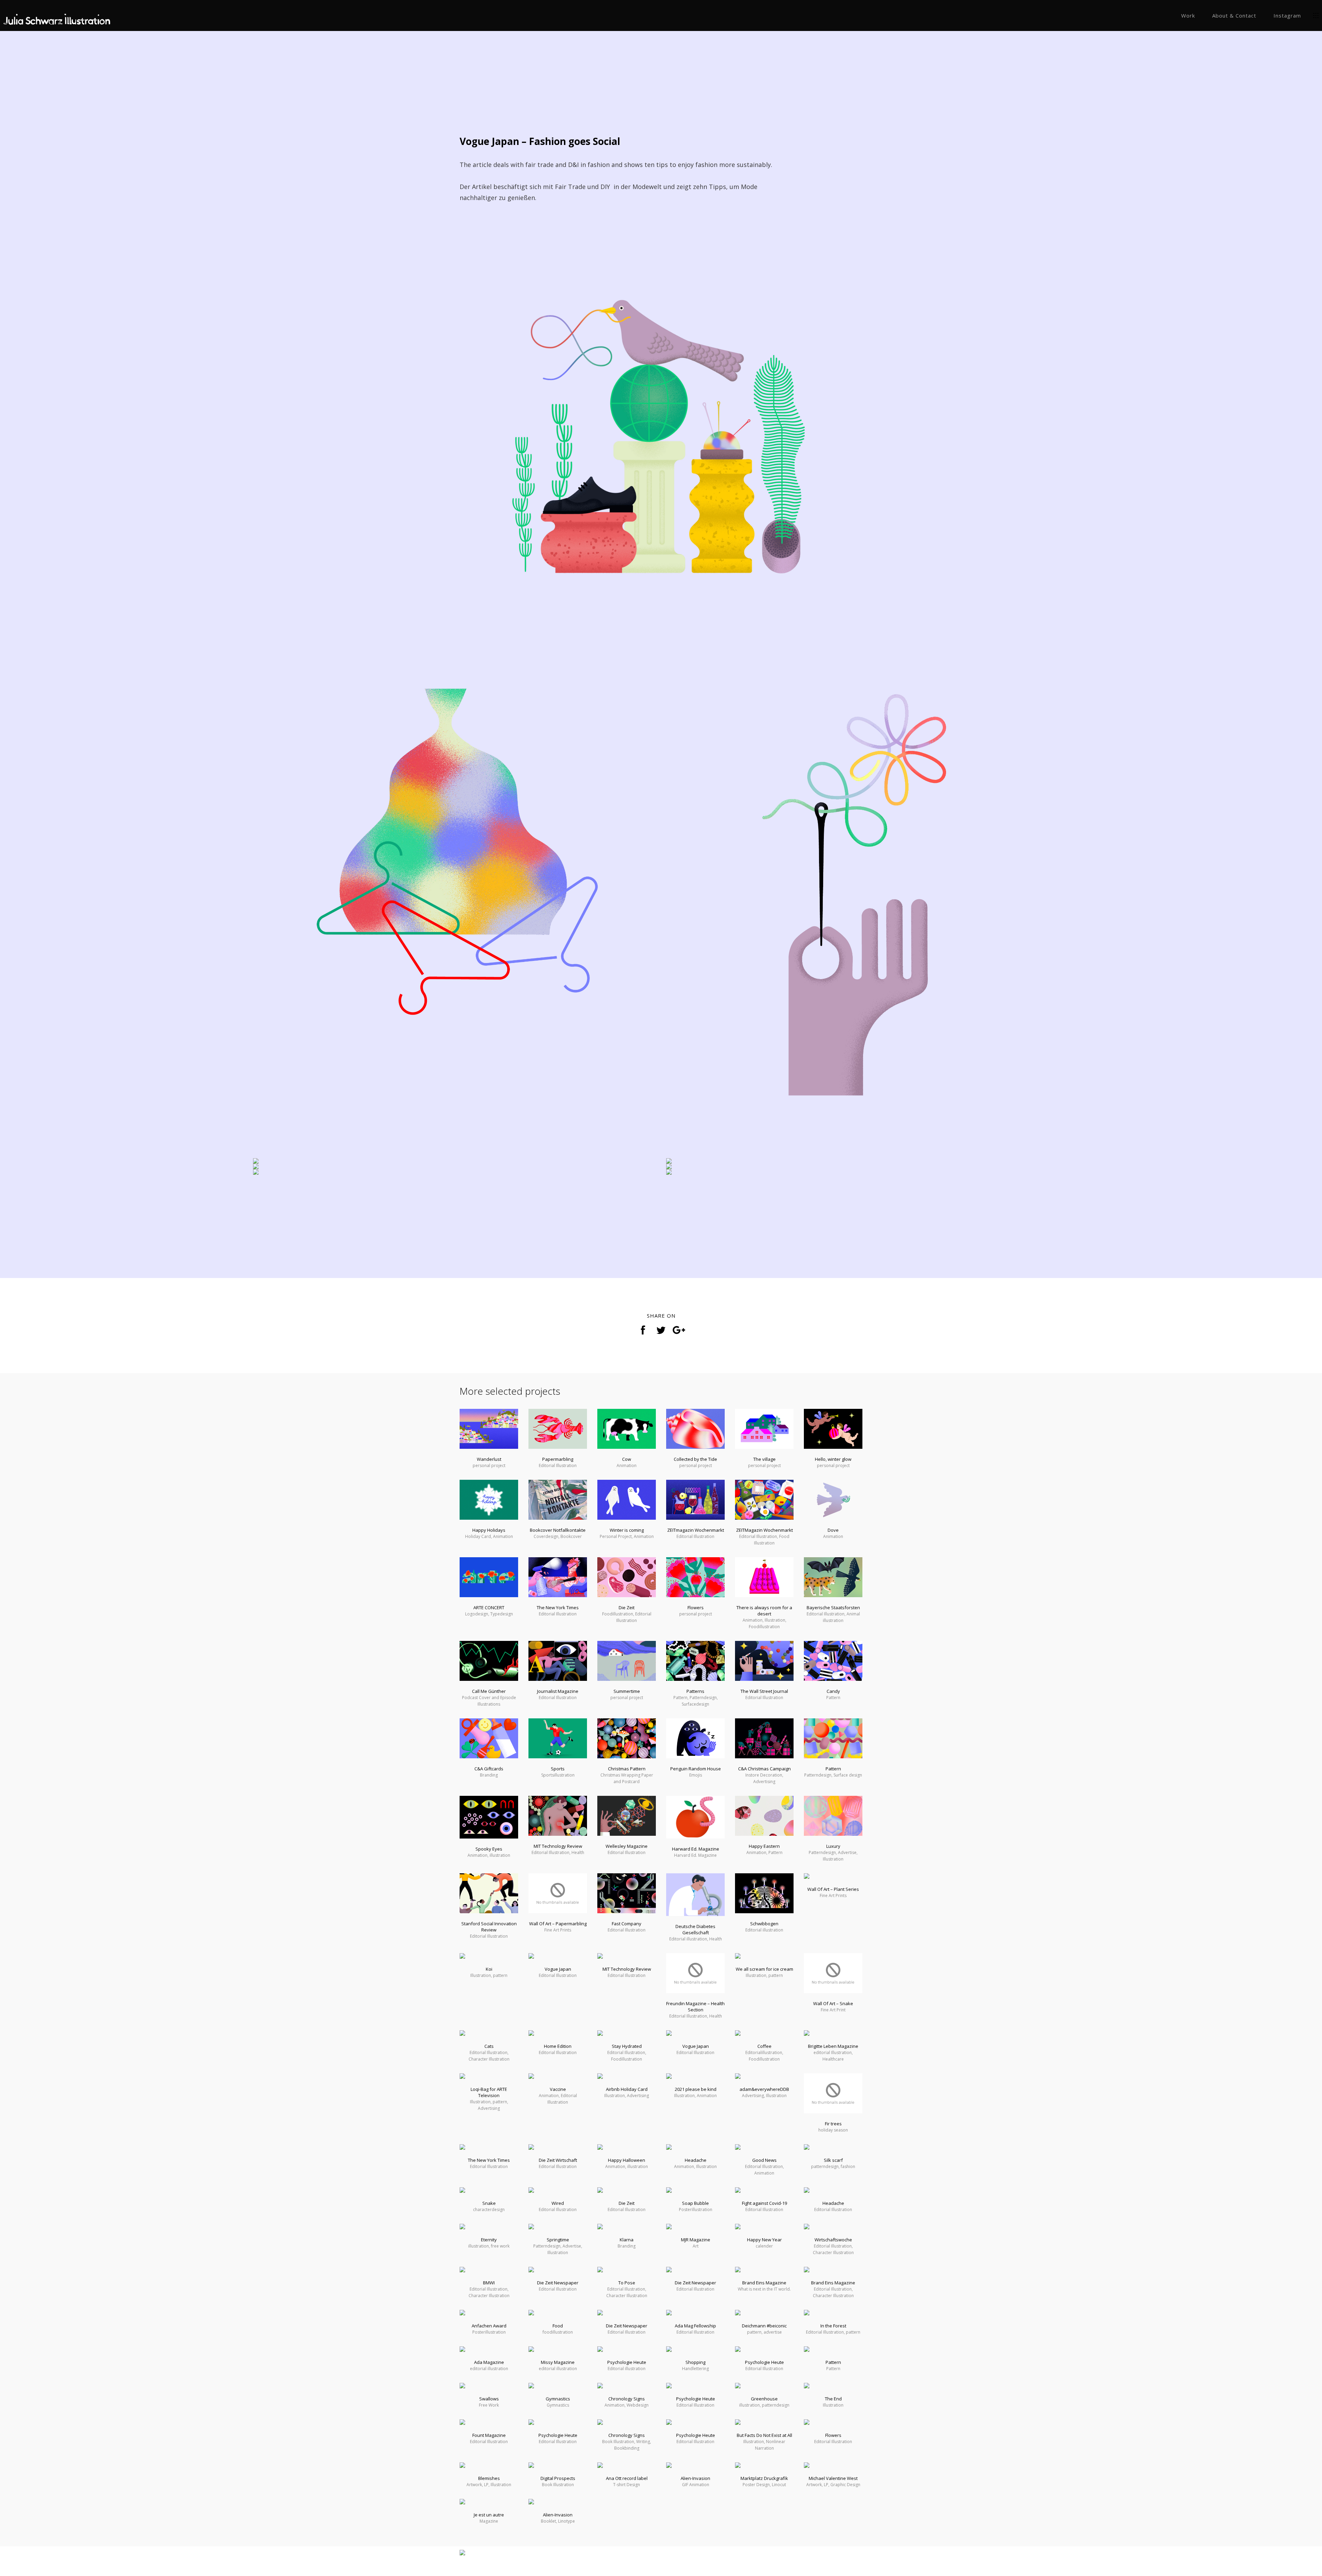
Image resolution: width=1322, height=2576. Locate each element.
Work (1188, 15)
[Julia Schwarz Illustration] (58, 16)
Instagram (1287, 15)
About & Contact (1234, 15)
